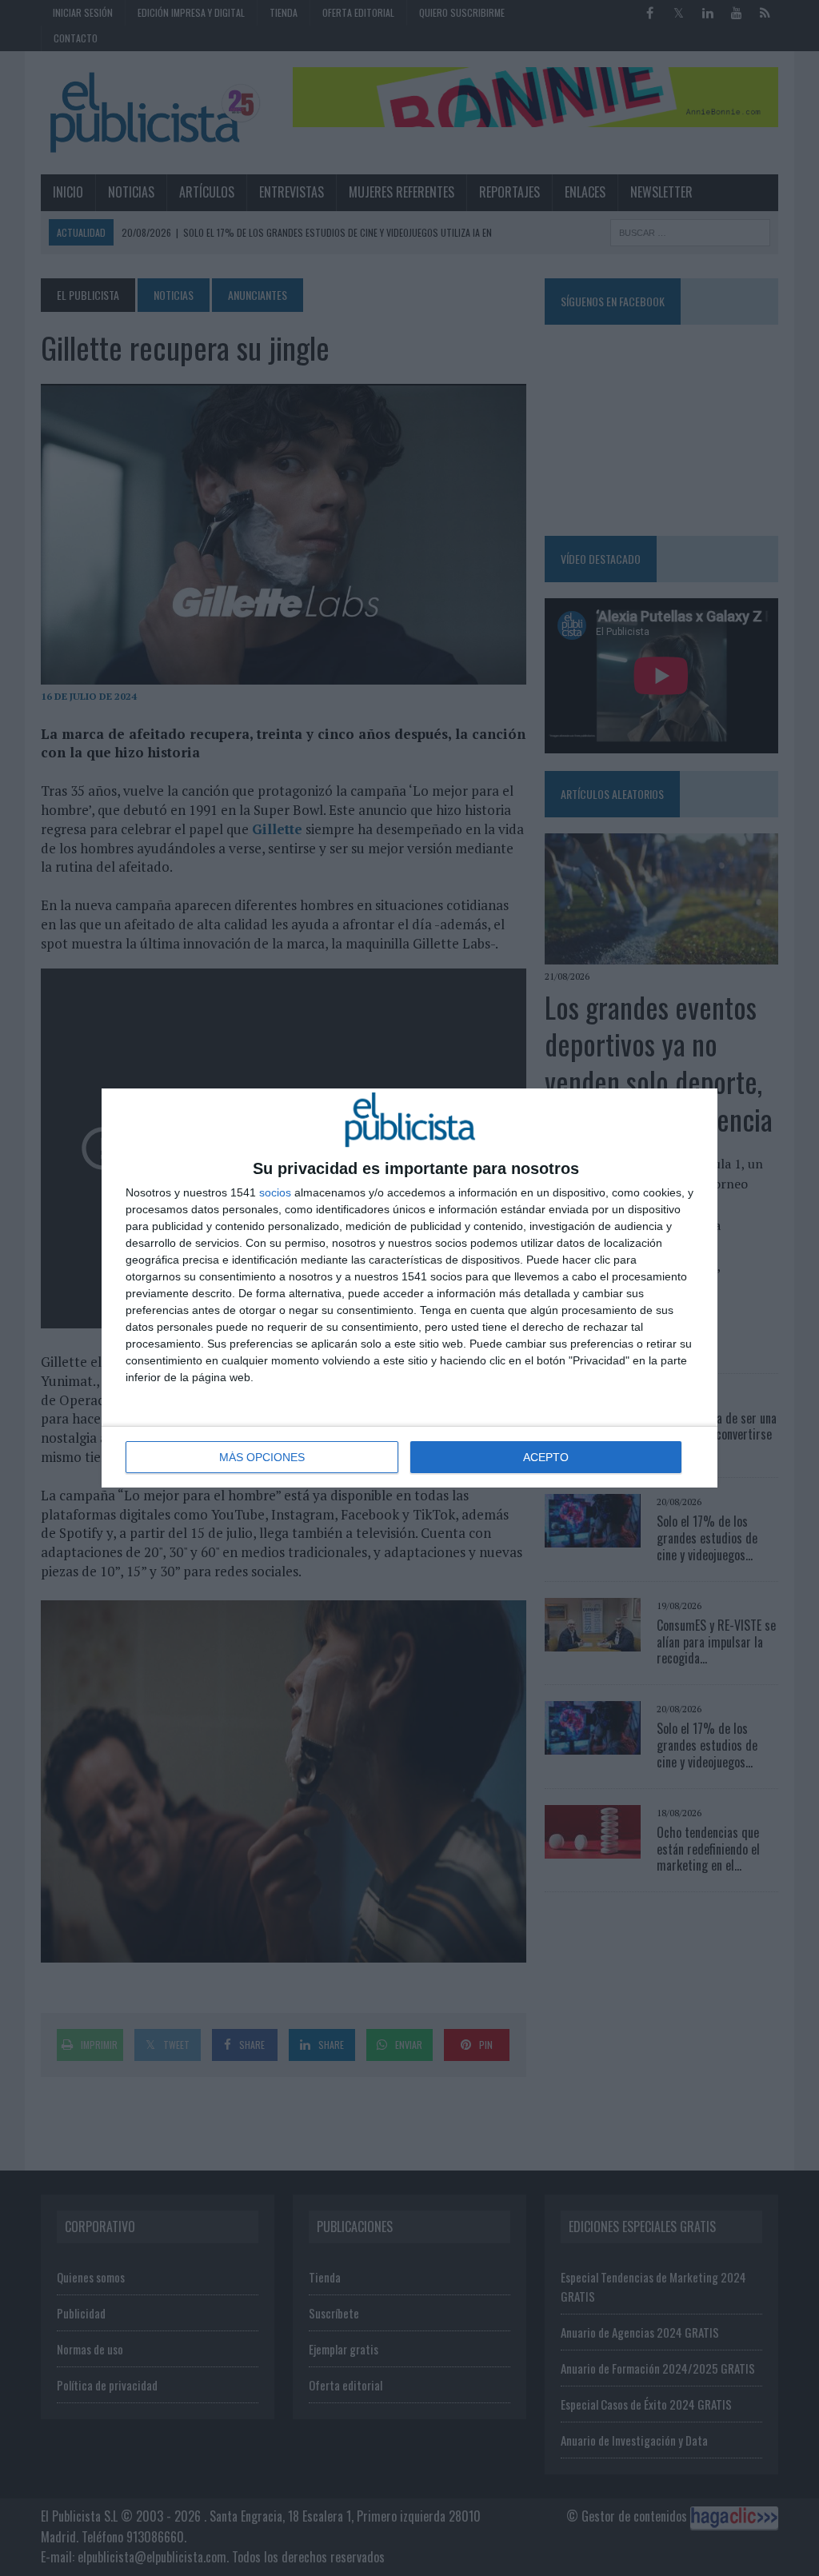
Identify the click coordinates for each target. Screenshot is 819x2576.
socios (275, 1192)
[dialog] (409, 1288)
